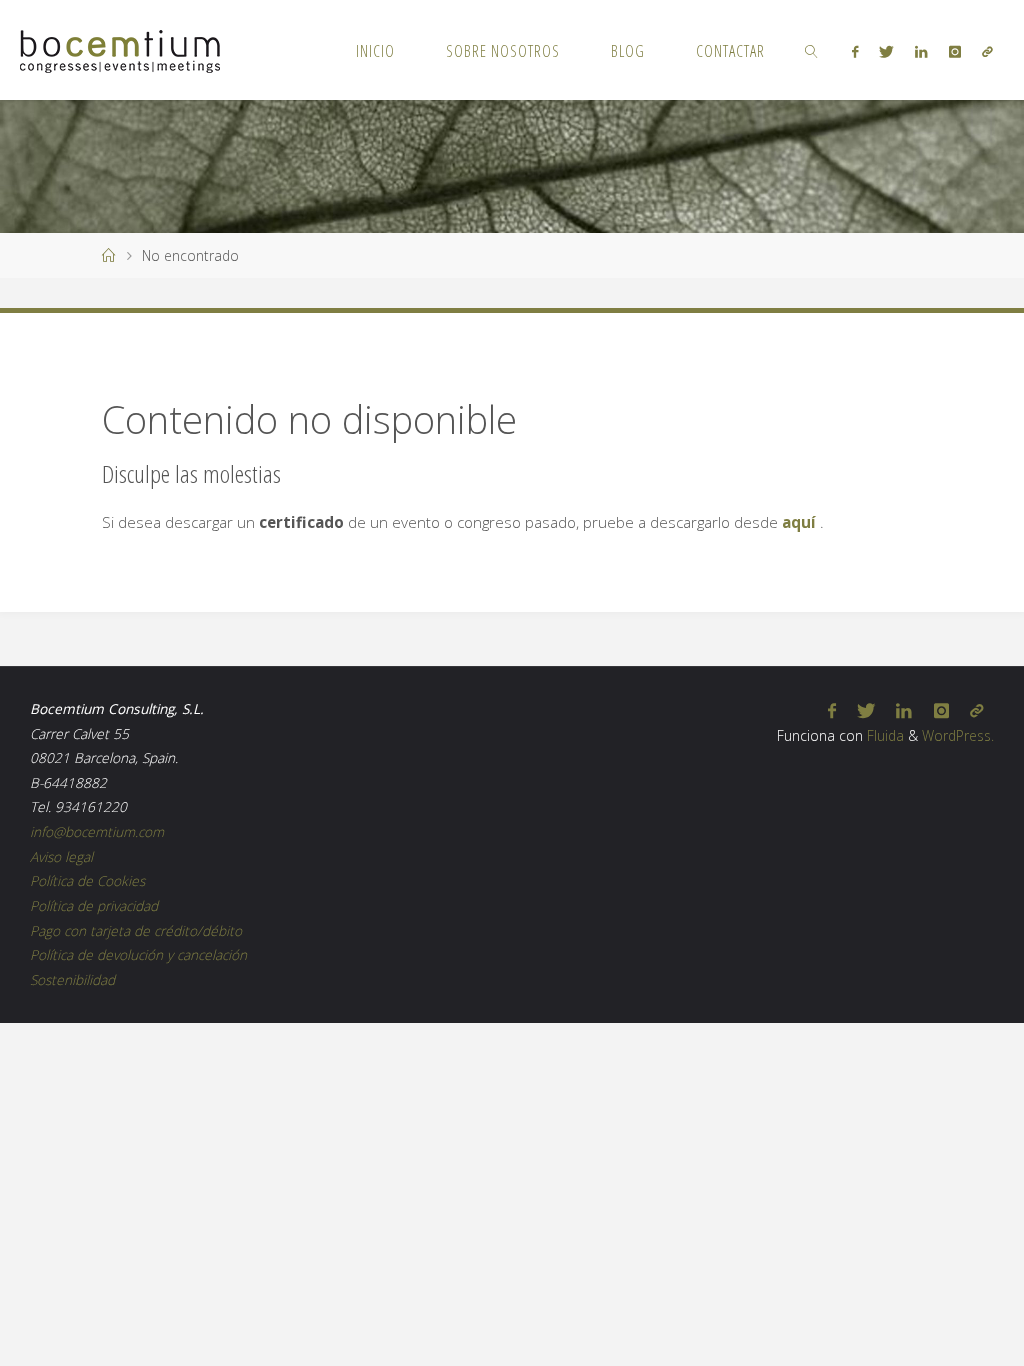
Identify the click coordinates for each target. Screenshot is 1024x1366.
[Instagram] (954, 51)
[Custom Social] (987, 51)
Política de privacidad (94, 905)
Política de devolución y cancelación (138, 954)
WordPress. (958, 735)
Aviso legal (61, 856)
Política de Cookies (87, 880)
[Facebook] (854, 51)
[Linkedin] (921, 51)
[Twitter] (887, 51)
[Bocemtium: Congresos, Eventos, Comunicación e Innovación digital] (120, 50)
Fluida (883, 735)
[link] (812, 50)
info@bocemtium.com (97, 831)
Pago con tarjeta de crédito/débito (136, 930)
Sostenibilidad (72, 979)
